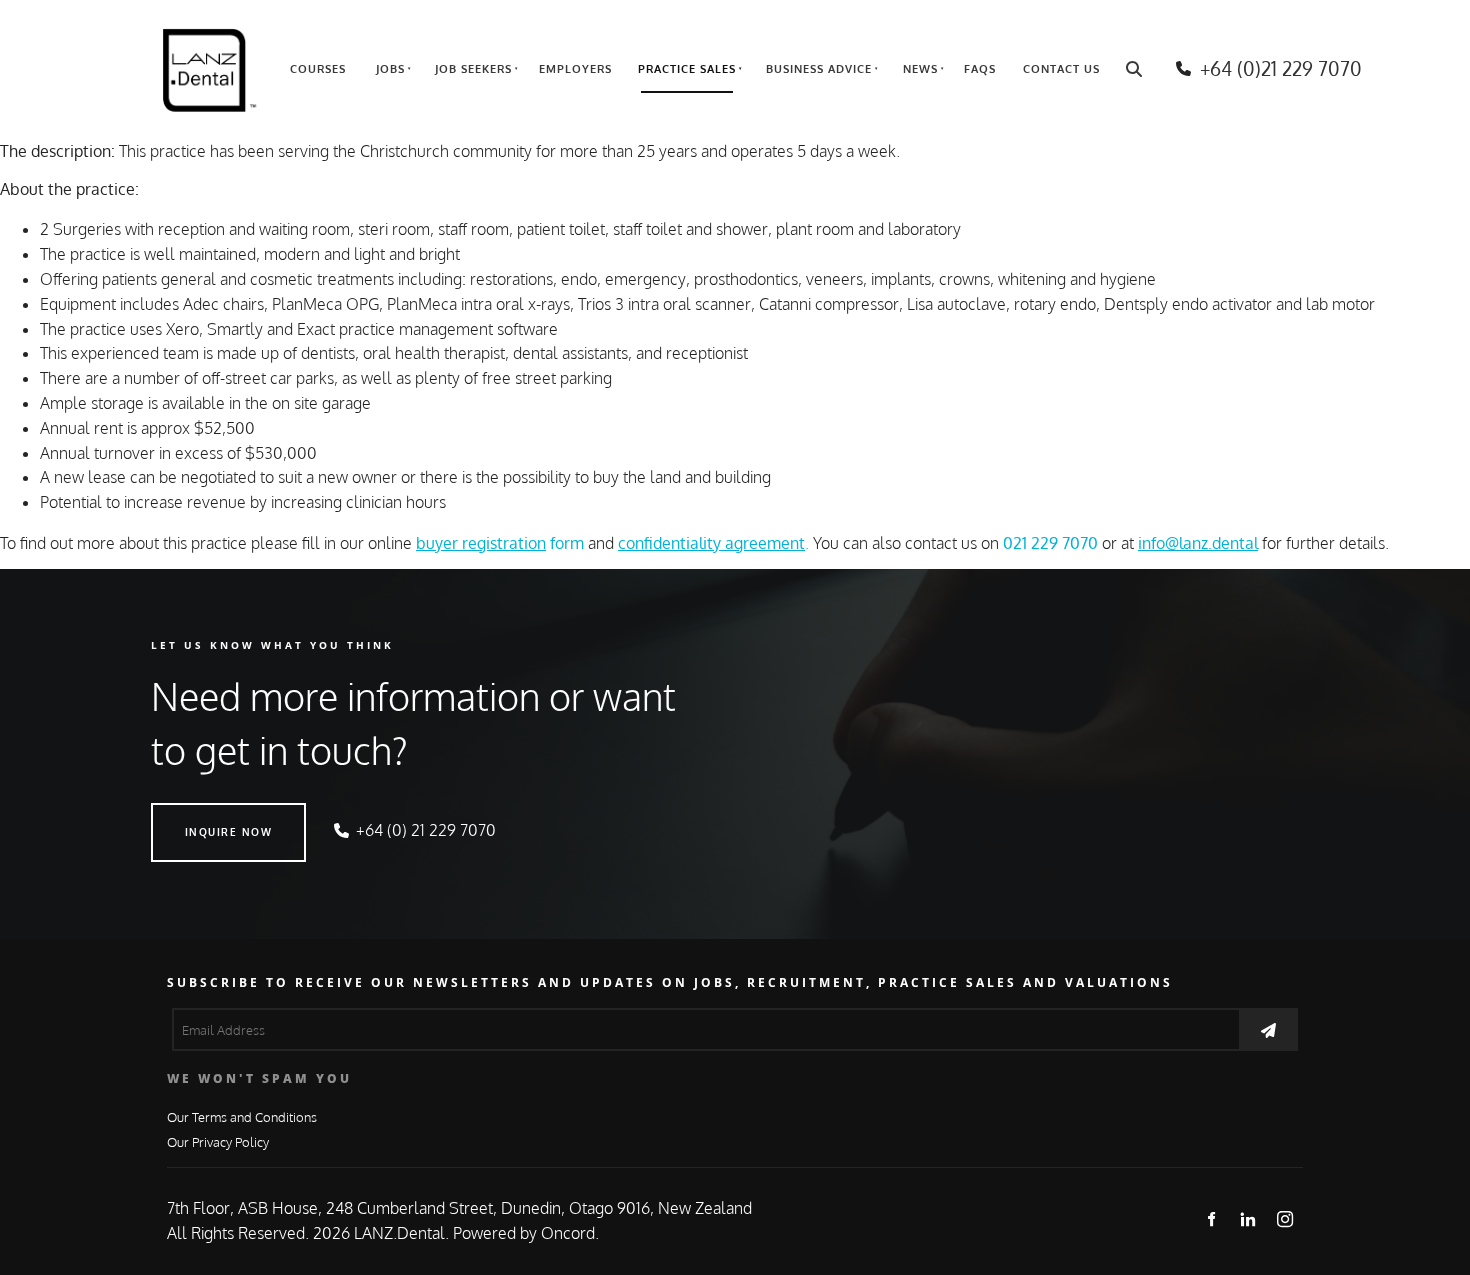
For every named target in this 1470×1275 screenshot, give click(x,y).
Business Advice (819, 69)
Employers (575, 69)
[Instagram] (1285, 1218)
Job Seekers (473, 69)
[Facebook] (1211, 1218)
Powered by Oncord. (526, 1233)
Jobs (390, 69)
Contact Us (1061, 69)
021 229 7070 (1050, 543)
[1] (1268, 1029)
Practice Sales (687, 69)
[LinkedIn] (1248, 1218)
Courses (318, 69)
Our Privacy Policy (218, 1141)
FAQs (980, 69)
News (920, 69)
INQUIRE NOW (195, 815)
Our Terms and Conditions (242, 1116)
